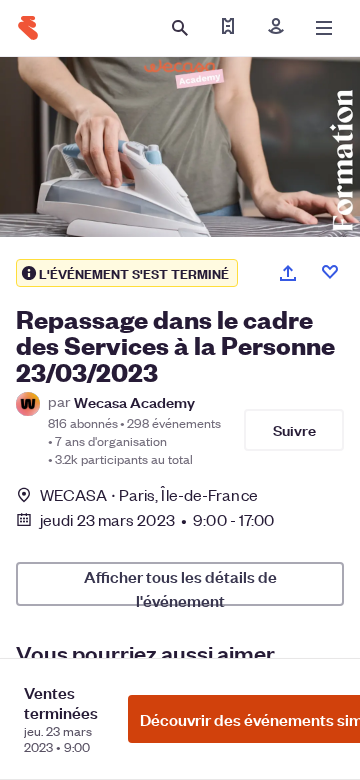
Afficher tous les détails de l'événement (180, 585)
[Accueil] (28, 28)
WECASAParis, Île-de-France (149, 494)
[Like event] (330, 272)
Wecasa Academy (134, 401)
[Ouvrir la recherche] (180, 28)
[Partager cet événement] (288, 273)
